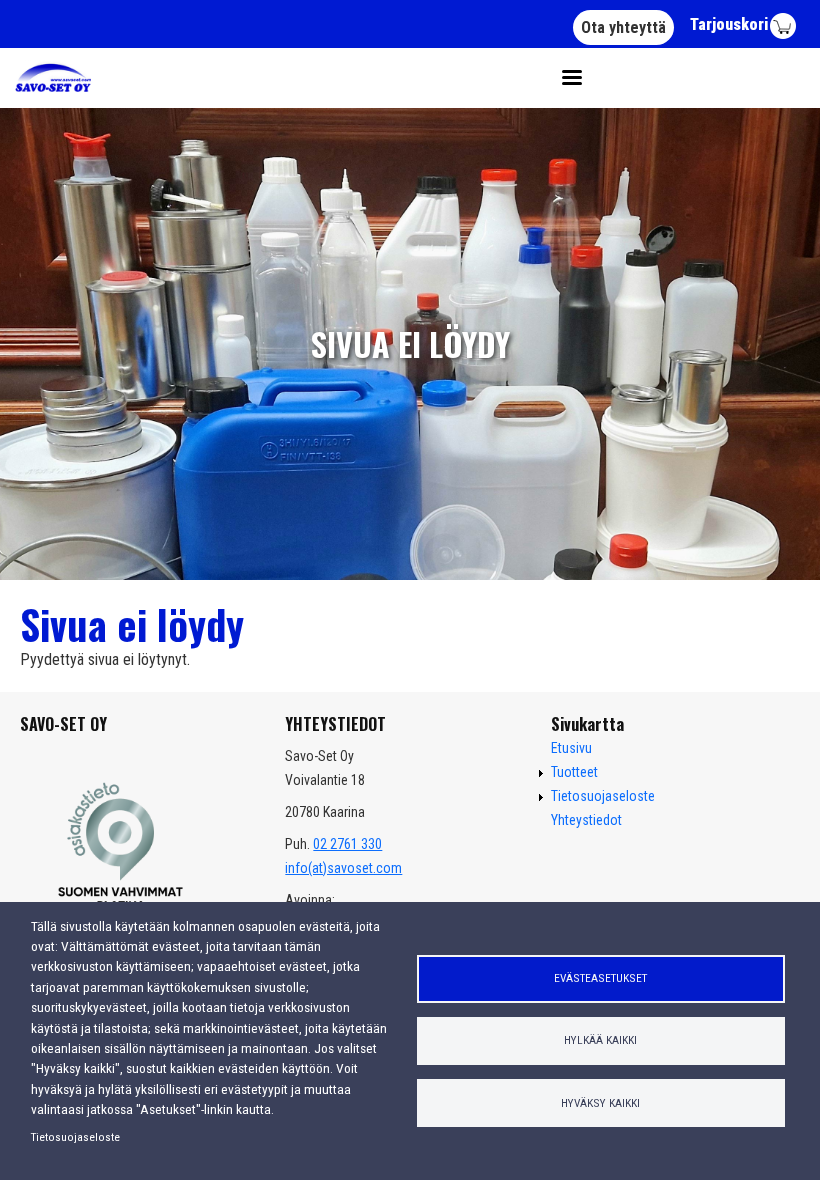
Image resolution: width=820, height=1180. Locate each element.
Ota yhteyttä (623, 27)
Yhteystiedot (586, 820)
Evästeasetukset (600, 978)
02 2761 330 (347, 844)
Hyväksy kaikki (600, 1103)
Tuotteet (574, 772)
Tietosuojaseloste (75, 1137)
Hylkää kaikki (600, 1040)
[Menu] (565, 78)
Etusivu (571, 748)
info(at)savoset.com (343, 868)
